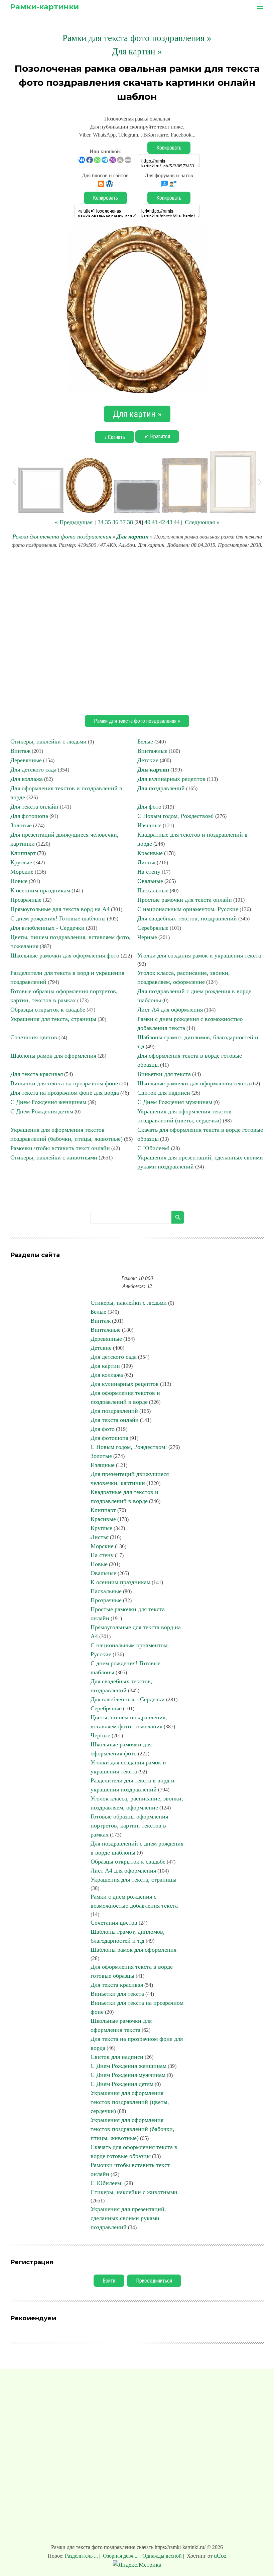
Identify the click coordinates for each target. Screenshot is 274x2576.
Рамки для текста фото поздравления (62, 536)
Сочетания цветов (34, 1037)
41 (155, 522)
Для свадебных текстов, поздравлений (187, 918)
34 (101, 522)
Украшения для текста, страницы (53, 1019)
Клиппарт (23, 853)
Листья (146, 862)
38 (130, 522)
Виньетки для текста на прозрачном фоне (64, 1083)
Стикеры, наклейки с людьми (48, 741)
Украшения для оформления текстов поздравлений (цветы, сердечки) (130, 2102)
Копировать (169, 148)
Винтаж (20, 751)
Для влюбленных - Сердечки (47, 928)
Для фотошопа (29, 816)
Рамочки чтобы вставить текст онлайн (60, 1148)
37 (123, 522)
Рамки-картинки (44, 7)
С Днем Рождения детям (42, 1111)
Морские (22, 872)
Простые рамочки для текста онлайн (185, 900)
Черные (147, 937)
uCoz (220, 2556)
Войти (109, 2281)
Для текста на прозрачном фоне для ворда (65, 1093)
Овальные (150, 881)
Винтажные (152, 751)
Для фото (149, 807)
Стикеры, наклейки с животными (54, 1157)
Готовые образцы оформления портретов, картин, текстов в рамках (129, 1826)
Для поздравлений (161, 788)
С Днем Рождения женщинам (48, 1102)
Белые (145, 741)
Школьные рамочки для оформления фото (65, 955)
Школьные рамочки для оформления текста (194, 1083)
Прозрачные (26, 900)
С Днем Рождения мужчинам (175, 1102)
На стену (149, 872)
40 (147, 522)
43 (169, 522)
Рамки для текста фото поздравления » (137, 38)
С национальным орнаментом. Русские (188, 909)
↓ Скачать (114, 437)
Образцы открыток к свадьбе (48, 1010)
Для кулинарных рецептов (171, 779)
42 (162, 522)
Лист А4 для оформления (170, 1010)
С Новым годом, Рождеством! (176, 816)
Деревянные (26, 760)
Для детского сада (33, 770)
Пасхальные (153, 890)
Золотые (21, 825)
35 (108, 522)
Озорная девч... (120, 2556)
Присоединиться (154, 2281)
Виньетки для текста (164, 1074)
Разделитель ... (82, 2556)
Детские (148, 760)
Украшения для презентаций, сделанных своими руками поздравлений (128, 2218)
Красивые (150, 853)
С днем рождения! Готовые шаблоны (58, 918)
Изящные (149, 825)
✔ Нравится (157, 437)
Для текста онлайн (34, 807)
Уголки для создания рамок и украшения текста (199, 955)
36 (115, 522)
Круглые (21, 862)
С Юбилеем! (154, 1148)
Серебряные (153, 928)
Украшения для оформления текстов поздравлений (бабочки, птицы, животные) (132, 2129)
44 (177, 522)
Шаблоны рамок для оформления (53, 1056)
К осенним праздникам (40, 890)
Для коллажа (27, 779)
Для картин (133, 536)
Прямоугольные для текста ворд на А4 (60, 909)
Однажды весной (162, 2556)
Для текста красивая (37, 1074)
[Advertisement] (137, 631)
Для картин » (137, 51)
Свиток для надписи (164, 1093)
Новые (19, 881)
